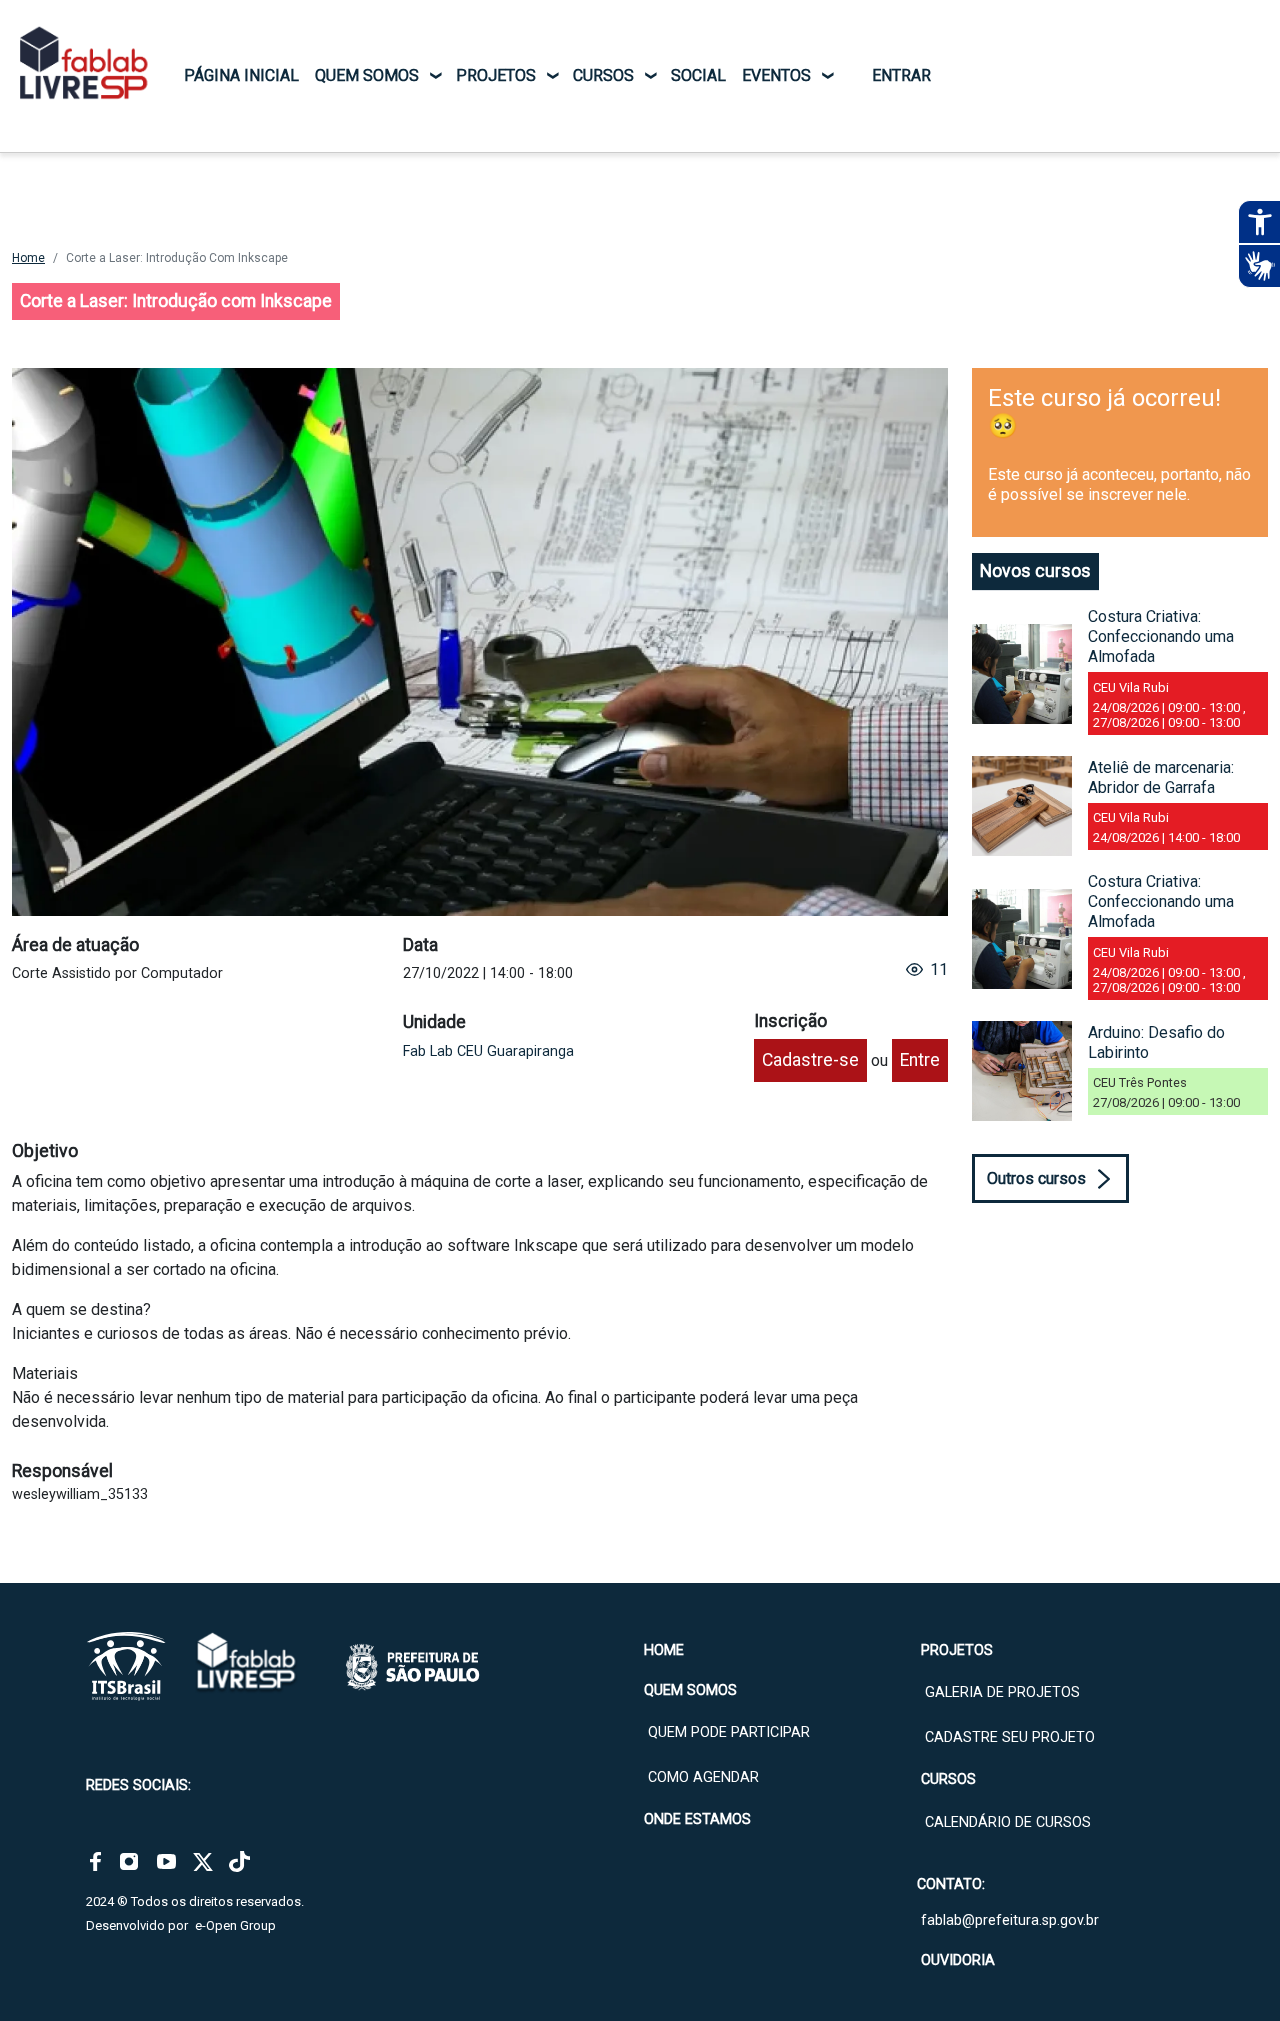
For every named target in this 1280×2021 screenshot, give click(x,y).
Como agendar (703, 1777)
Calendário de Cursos (1008, 1822)
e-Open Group (235, 1925)
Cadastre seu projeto (1010, 1737)
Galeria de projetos (1002, 1692)
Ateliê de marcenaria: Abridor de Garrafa (1161, 777)
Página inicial (241, 75)
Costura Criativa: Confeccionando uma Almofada (1161, 636)
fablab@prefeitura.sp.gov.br (1010, 1920)
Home (28, 258)
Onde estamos (697, 1819)
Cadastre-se (810, 1060)
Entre (920, 1060)
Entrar (901, 75)
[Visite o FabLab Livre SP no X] (203, 1862)
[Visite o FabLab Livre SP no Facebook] (95, 1862)
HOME (664, 1650)
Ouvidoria (958, 1960)
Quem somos (367, 75)
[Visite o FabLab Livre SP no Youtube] (166, 1862)
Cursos (603, 75)
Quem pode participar (729, 1732)
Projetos (496, 75)
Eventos (776, 75)
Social (698, 75)
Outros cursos (1036, 1178)
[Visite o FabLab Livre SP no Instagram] (129, 1862)
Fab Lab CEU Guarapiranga (488, 1051)
